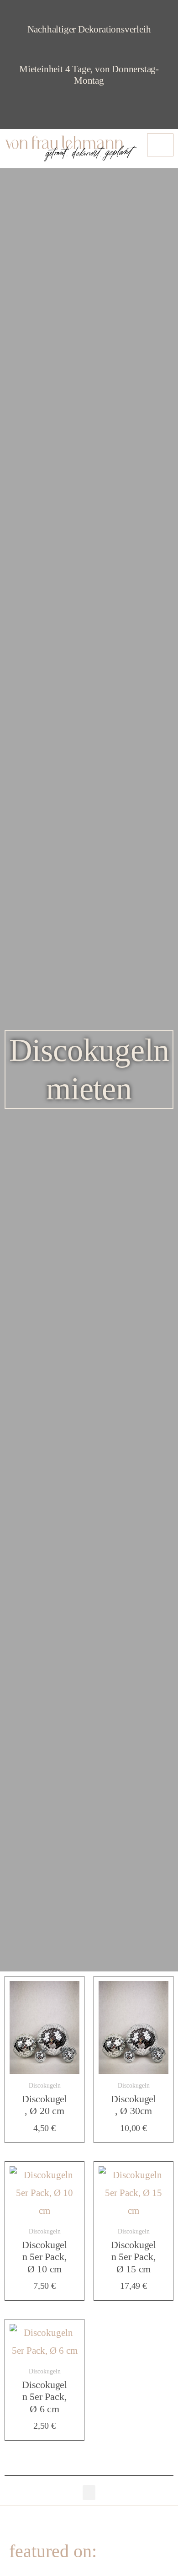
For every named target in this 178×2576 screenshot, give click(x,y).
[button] (89, 2493)
